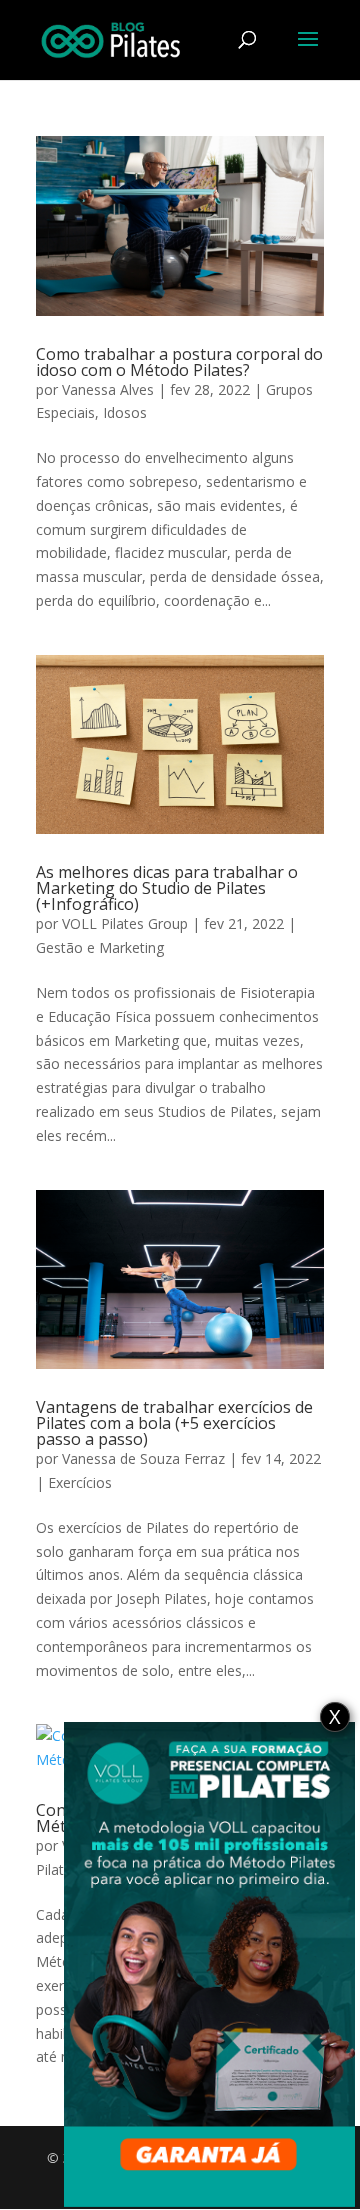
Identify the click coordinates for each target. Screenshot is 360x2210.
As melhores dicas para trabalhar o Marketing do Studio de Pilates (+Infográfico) (167, 888)
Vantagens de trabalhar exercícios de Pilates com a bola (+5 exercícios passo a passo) (174, 1423)
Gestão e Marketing (100, 947)
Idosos (125, 412)
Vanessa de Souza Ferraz (143, 1458)
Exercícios (80, 1482)
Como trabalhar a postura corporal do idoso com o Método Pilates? (179, 362)
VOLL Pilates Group (125, 923)
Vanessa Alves (108, 389)
